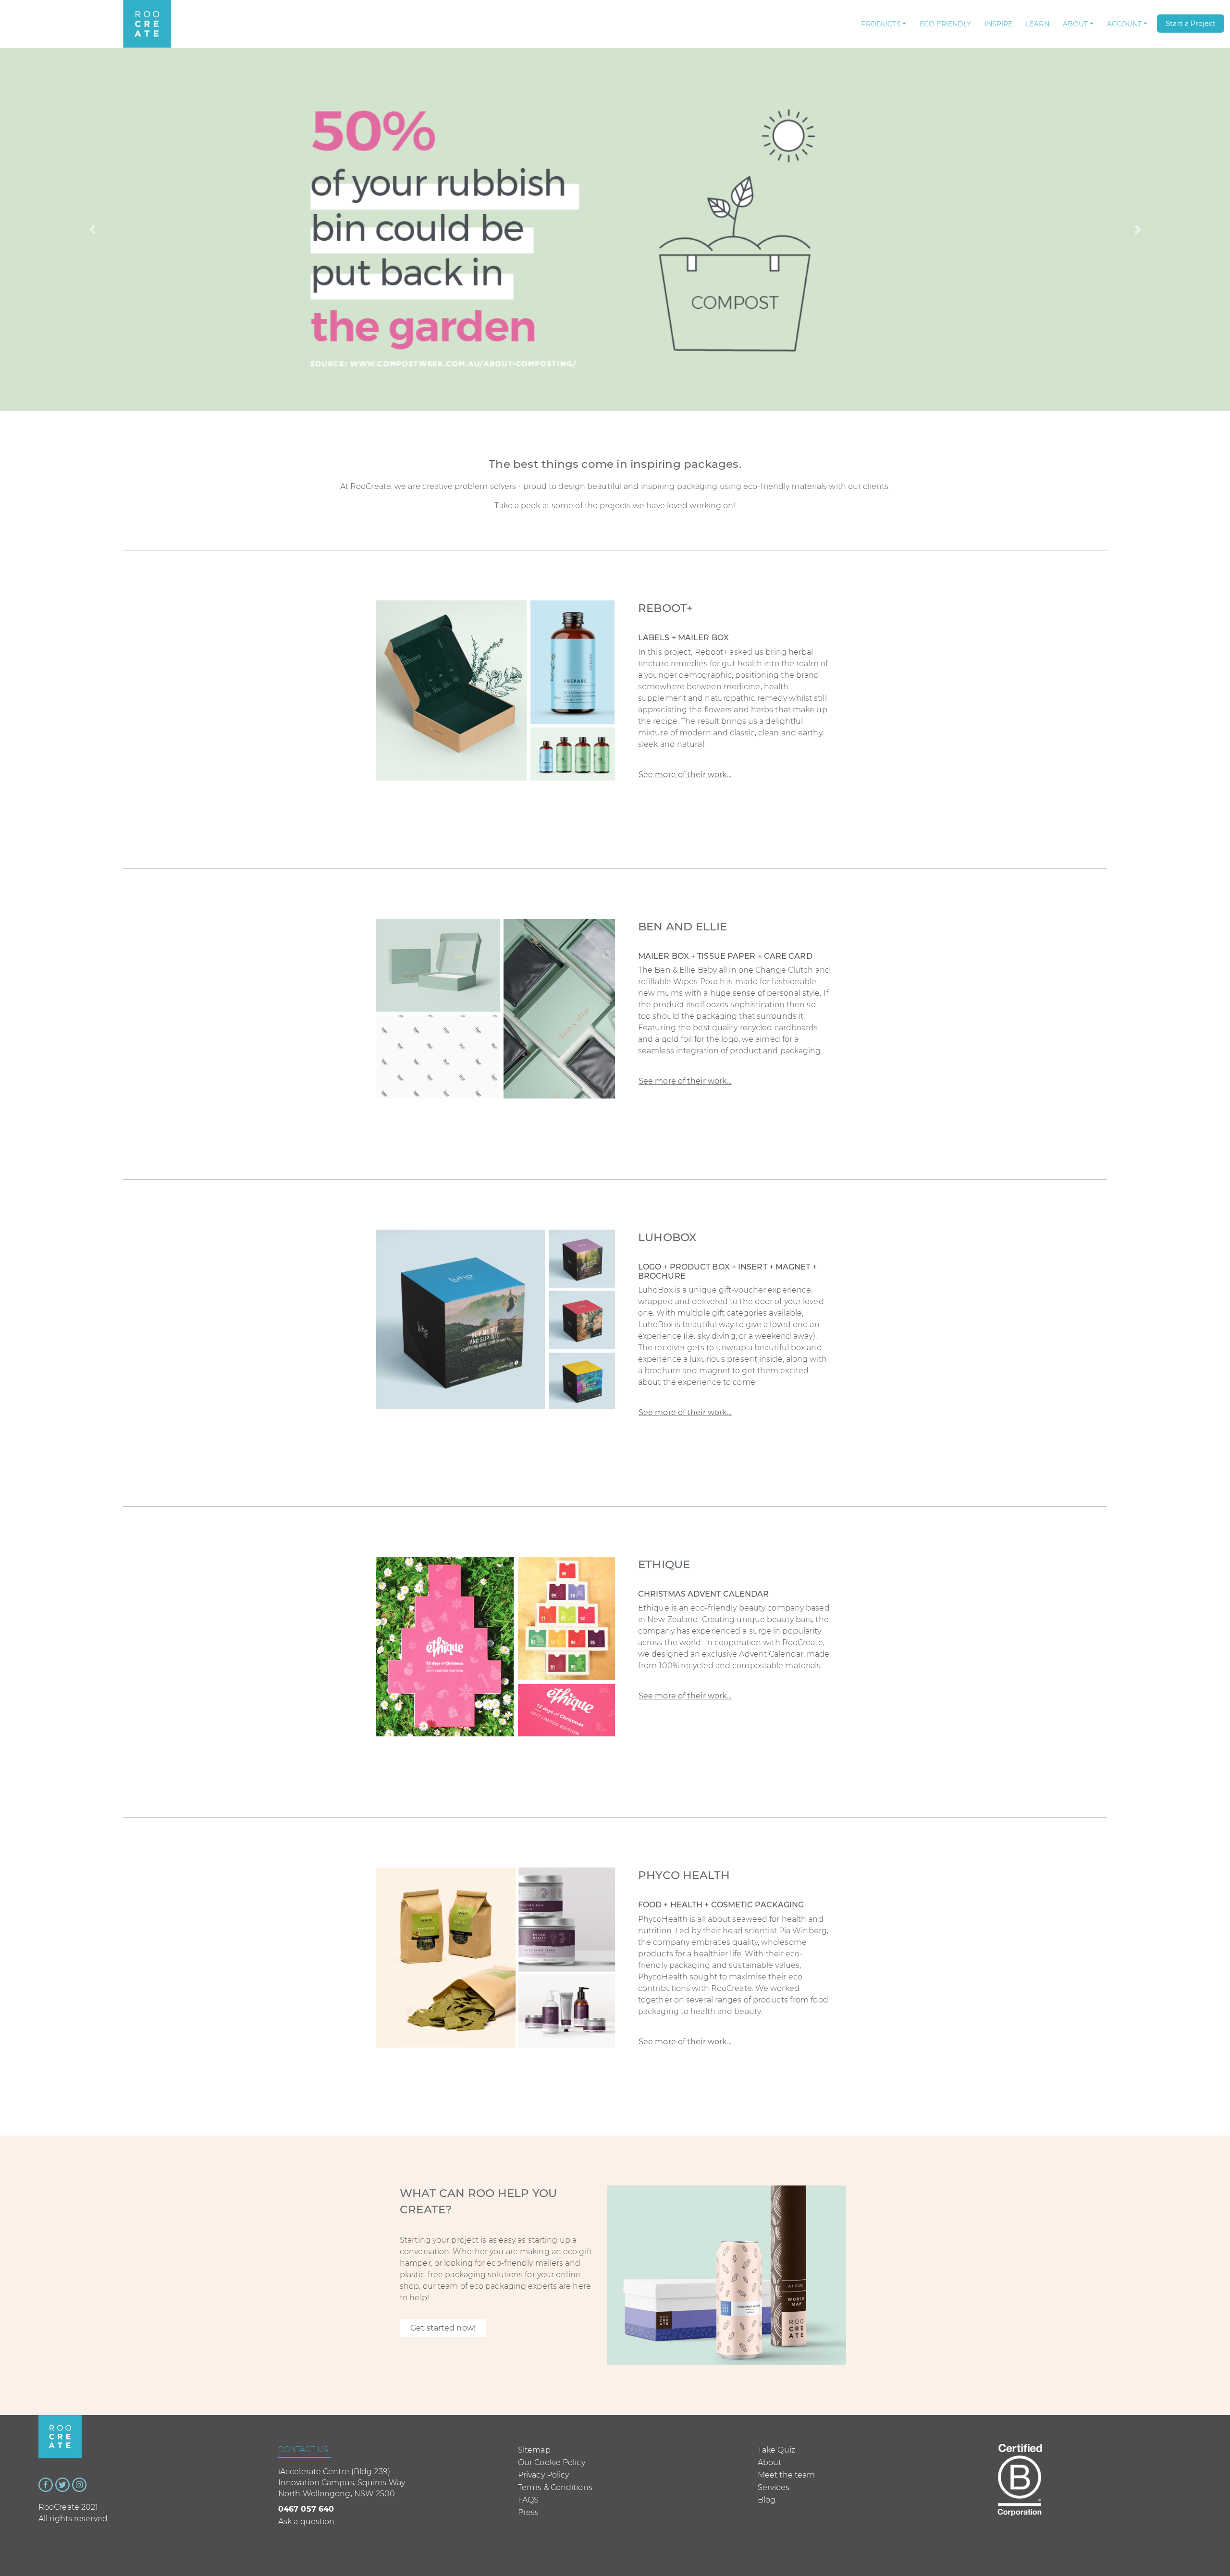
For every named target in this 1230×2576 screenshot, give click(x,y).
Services (774, 2487)
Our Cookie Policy (552, 2462)
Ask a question (306, 2521)
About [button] (1076, 24)
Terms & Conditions (555, 2487)
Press (529, 2512)
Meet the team (786, 2475)
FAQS (528, 2500)
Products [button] (881, 24)
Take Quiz (776, 2450)
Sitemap (534, 2450)
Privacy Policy (543, 2475)
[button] (92, 229)
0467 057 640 (306, 2509)
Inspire (998, 24)
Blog (767, 2500)
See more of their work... (685, 775)
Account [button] (1125, 24)
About (770, 2462)
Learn (1038, 24)
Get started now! (443, 2328)
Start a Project (1191, 24)
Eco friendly (945, 24)
